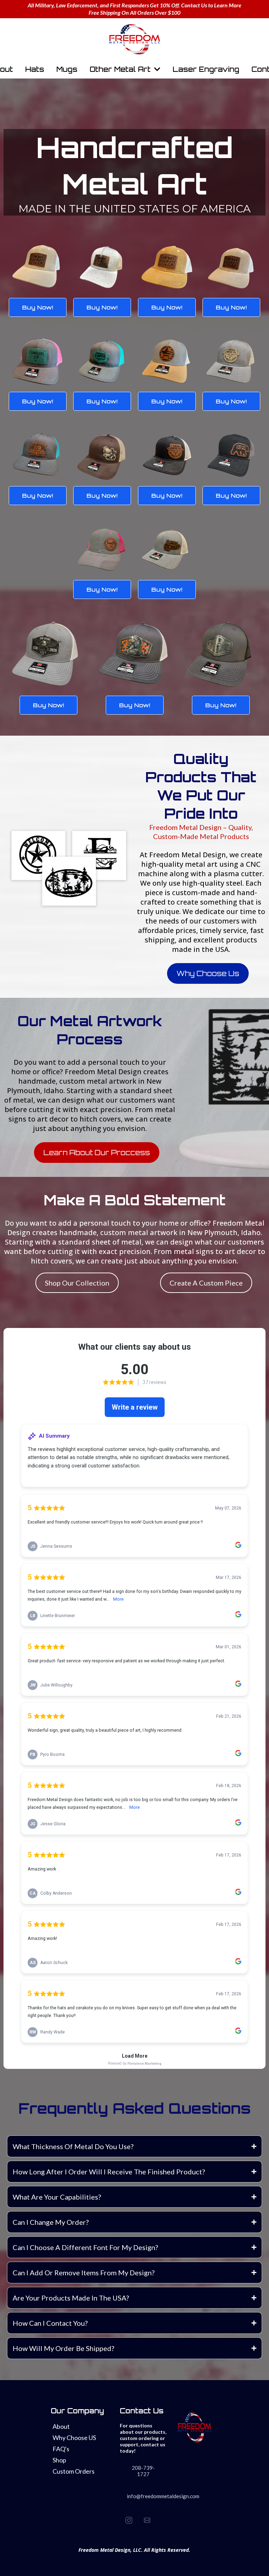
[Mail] (147, 2520)
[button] (157, 69)
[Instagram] (129, 2520)
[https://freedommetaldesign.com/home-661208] (134, 39)
